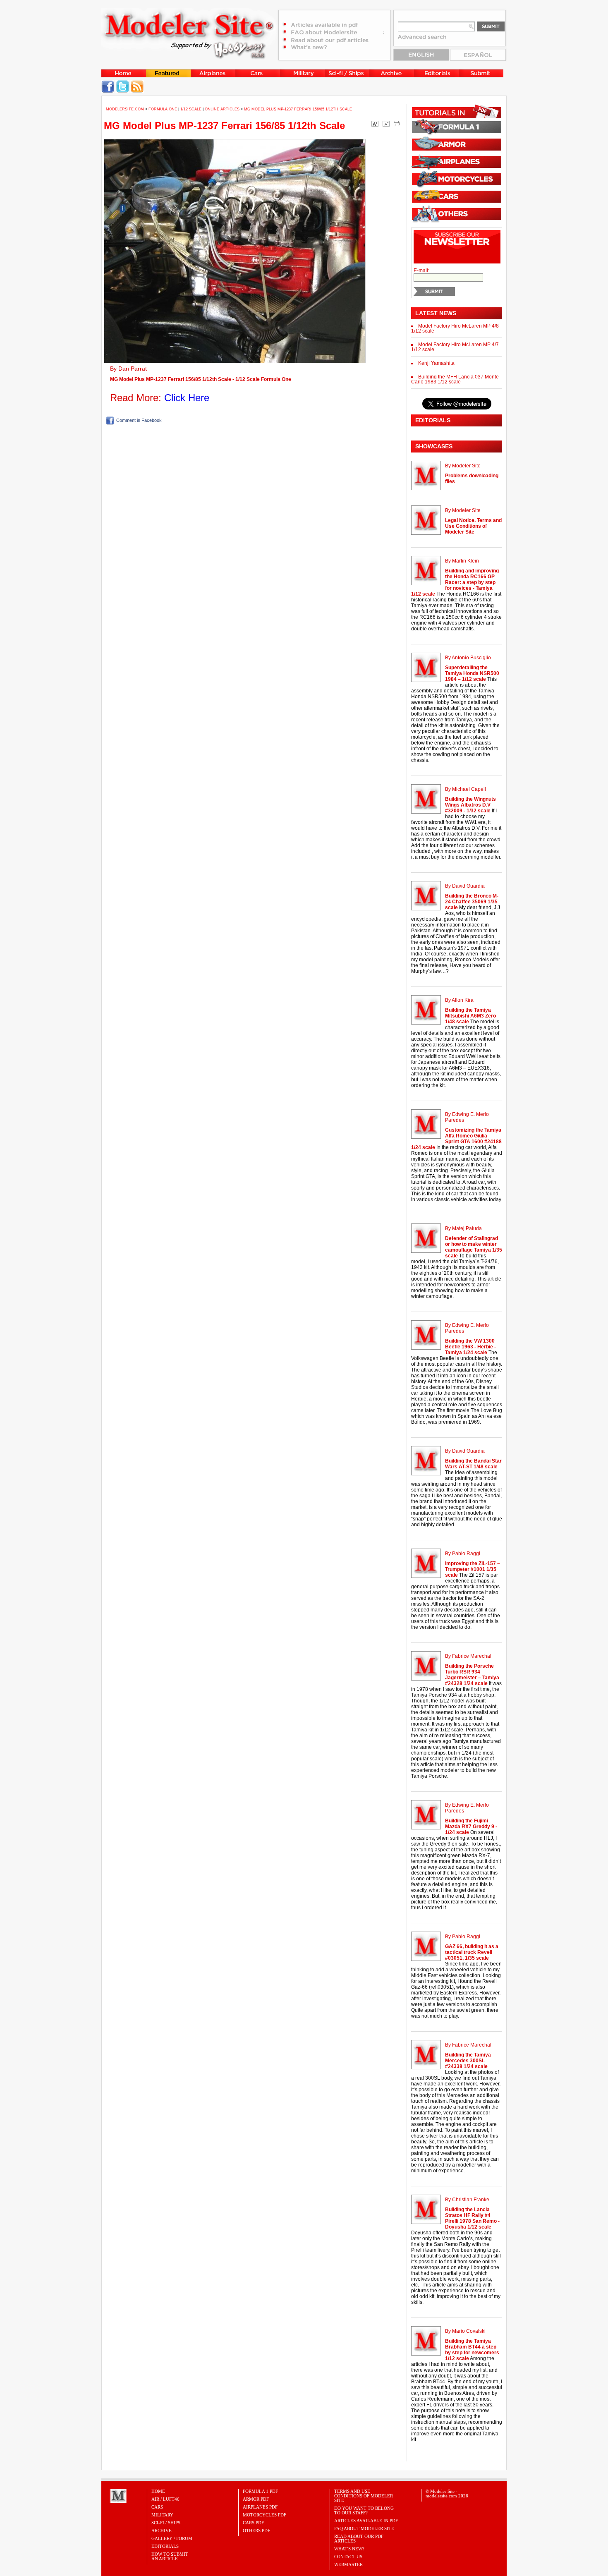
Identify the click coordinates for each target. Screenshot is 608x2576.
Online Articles (222, 109)
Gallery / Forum (172, 2538)
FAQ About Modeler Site (364, 2528)
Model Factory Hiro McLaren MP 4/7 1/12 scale (455, 347)
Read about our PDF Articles (359, 2539)
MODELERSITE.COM (125, 109)
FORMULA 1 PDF (260, 2491)
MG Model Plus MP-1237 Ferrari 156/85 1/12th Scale (224, 126)
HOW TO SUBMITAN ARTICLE (170, 2556)
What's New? (349, 2549)
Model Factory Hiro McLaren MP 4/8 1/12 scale (455, 328)
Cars (157, 2507)
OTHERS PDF (256, 2531)
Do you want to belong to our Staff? (364, 2510)
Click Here (187, 398)
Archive (162, 2531)
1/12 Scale (191, 109)
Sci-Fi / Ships (166, 2523)
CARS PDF (253, 2523)
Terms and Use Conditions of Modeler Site (364, 2496)
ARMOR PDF (256, 2499)
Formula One (163, 109)
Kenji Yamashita (436, 363)
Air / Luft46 (165, 2499)
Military (162, 2515)
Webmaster (348, 2564)
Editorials (165, 2546)
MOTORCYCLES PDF (265, 2515)
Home (158, 2491)
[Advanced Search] (426, 40)
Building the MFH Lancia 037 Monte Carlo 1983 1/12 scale (455, 379)
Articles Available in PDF (366, 2521)
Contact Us (348, 2557)
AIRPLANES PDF (260, 2507)
